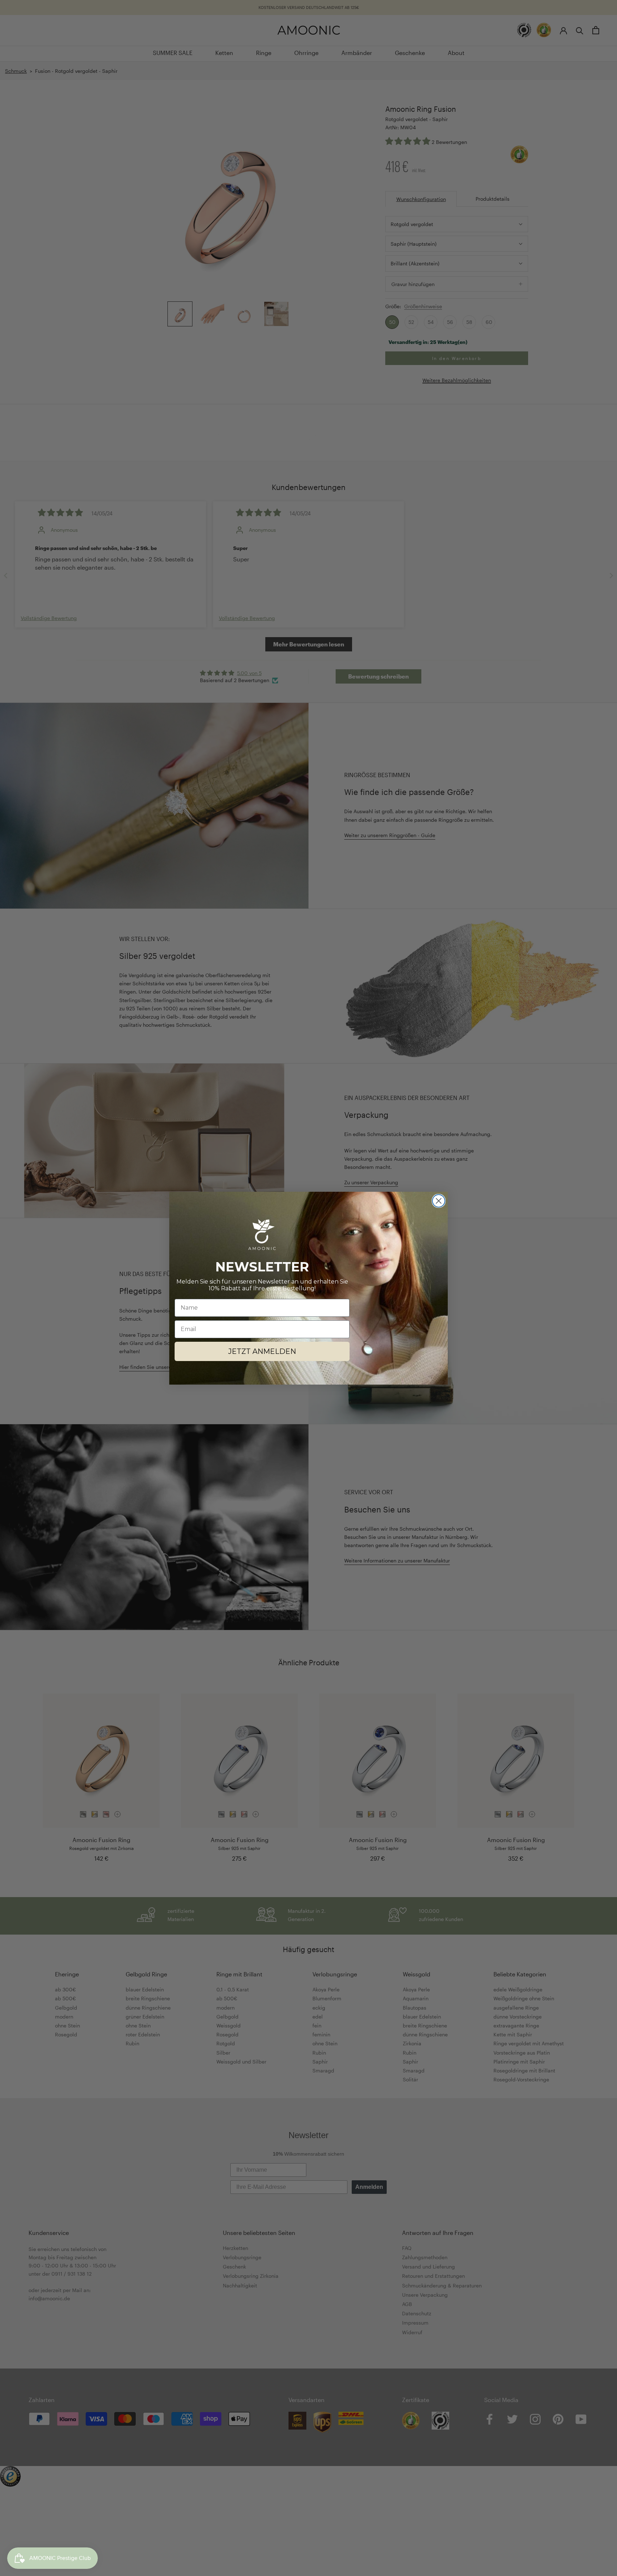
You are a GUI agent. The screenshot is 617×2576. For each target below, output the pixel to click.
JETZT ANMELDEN (262, 1351)
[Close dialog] (439, 1201)
